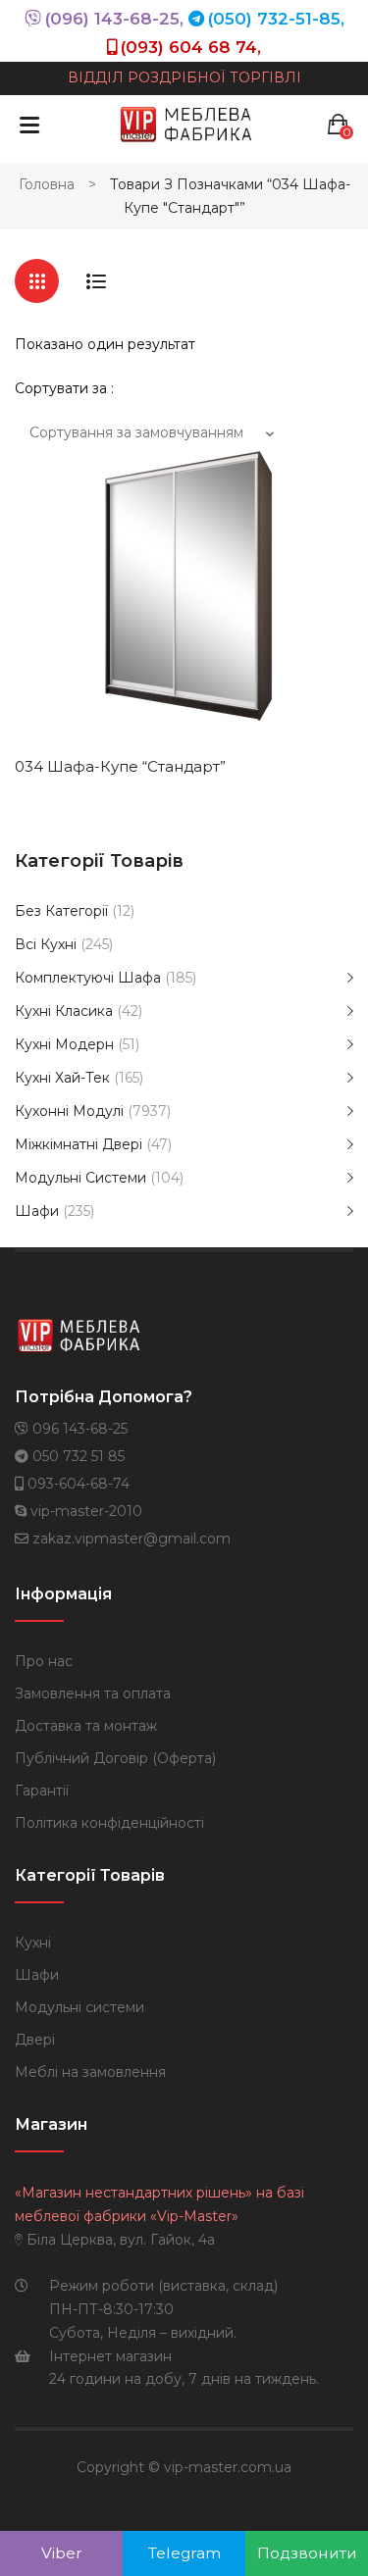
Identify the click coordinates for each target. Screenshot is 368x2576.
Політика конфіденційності (109, 1823)
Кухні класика (64, 1011)
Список (96, 281)
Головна (47, 184)
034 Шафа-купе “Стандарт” (120, 766)
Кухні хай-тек (62, 1078)
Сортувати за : (64, 388)
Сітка (37, 281)
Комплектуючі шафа (88, 978)
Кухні (33, 1943)
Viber (62, 2553)
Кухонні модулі (69, 1111)
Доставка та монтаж (86, 1726)
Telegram (184, 2553)
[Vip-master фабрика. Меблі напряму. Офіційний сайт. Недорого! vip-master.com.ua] (186, 124)
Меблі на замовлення (90, 2072)
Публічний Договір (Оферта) (115, 1758)
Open (29, 125)
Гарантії (42, 1791)
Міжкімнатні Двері (79, 1144)
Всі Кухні (46, 944)
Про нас (44, 1661)
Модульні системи (80, 1178)
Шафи (37, 1211)
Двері (35, 2040)
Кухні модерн (64, 1044)
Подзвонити (307, 2553)
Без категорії (61, 911)
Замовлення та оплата (93, 1693)
